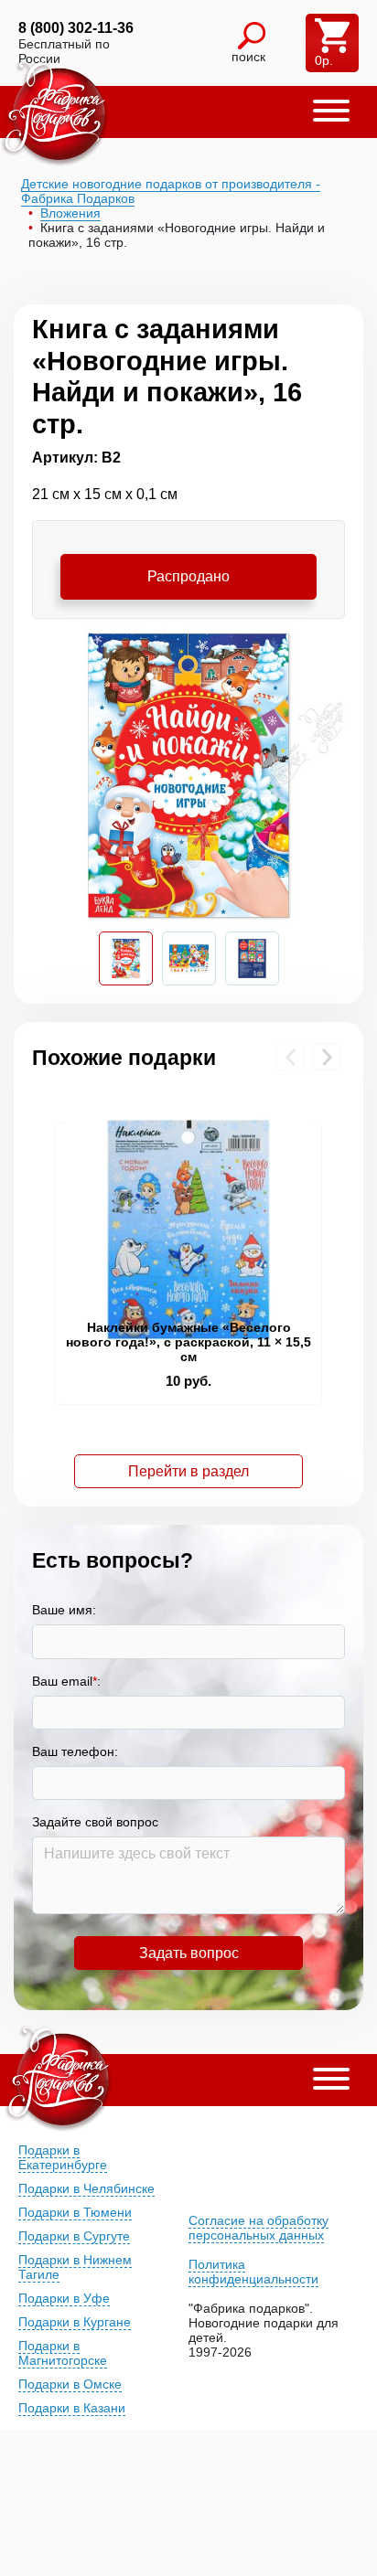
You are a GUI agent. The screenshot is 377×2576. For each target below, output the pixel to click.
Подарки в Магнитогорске (63, 2353)
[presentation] (290, 1057)
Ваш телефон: (75, 1751)
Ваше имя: (64, 1610)
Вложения (70, 213)
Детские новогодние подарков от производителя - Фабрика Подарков (171, 191)
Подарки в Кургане (75, 2322)
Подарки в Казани (72, 2408)
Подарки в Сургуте (74, 2236)
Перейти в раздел (188, 1471)
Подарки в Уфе (64, 2298)
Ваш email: (66, 1681)
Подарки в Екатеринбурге (63, 2157)
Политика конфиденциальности (253, 2272)
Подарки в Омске (70, 2384)
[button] (331, 112)
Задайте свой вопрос (95, 1822)
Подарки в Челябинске (86, 2188)
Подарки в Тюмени (75, 2212)
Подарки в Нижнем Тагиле (75, 2267)
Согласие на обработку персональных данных (259, 2228)
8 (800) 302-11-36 (76, 28)
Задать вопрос (189, 1953)
